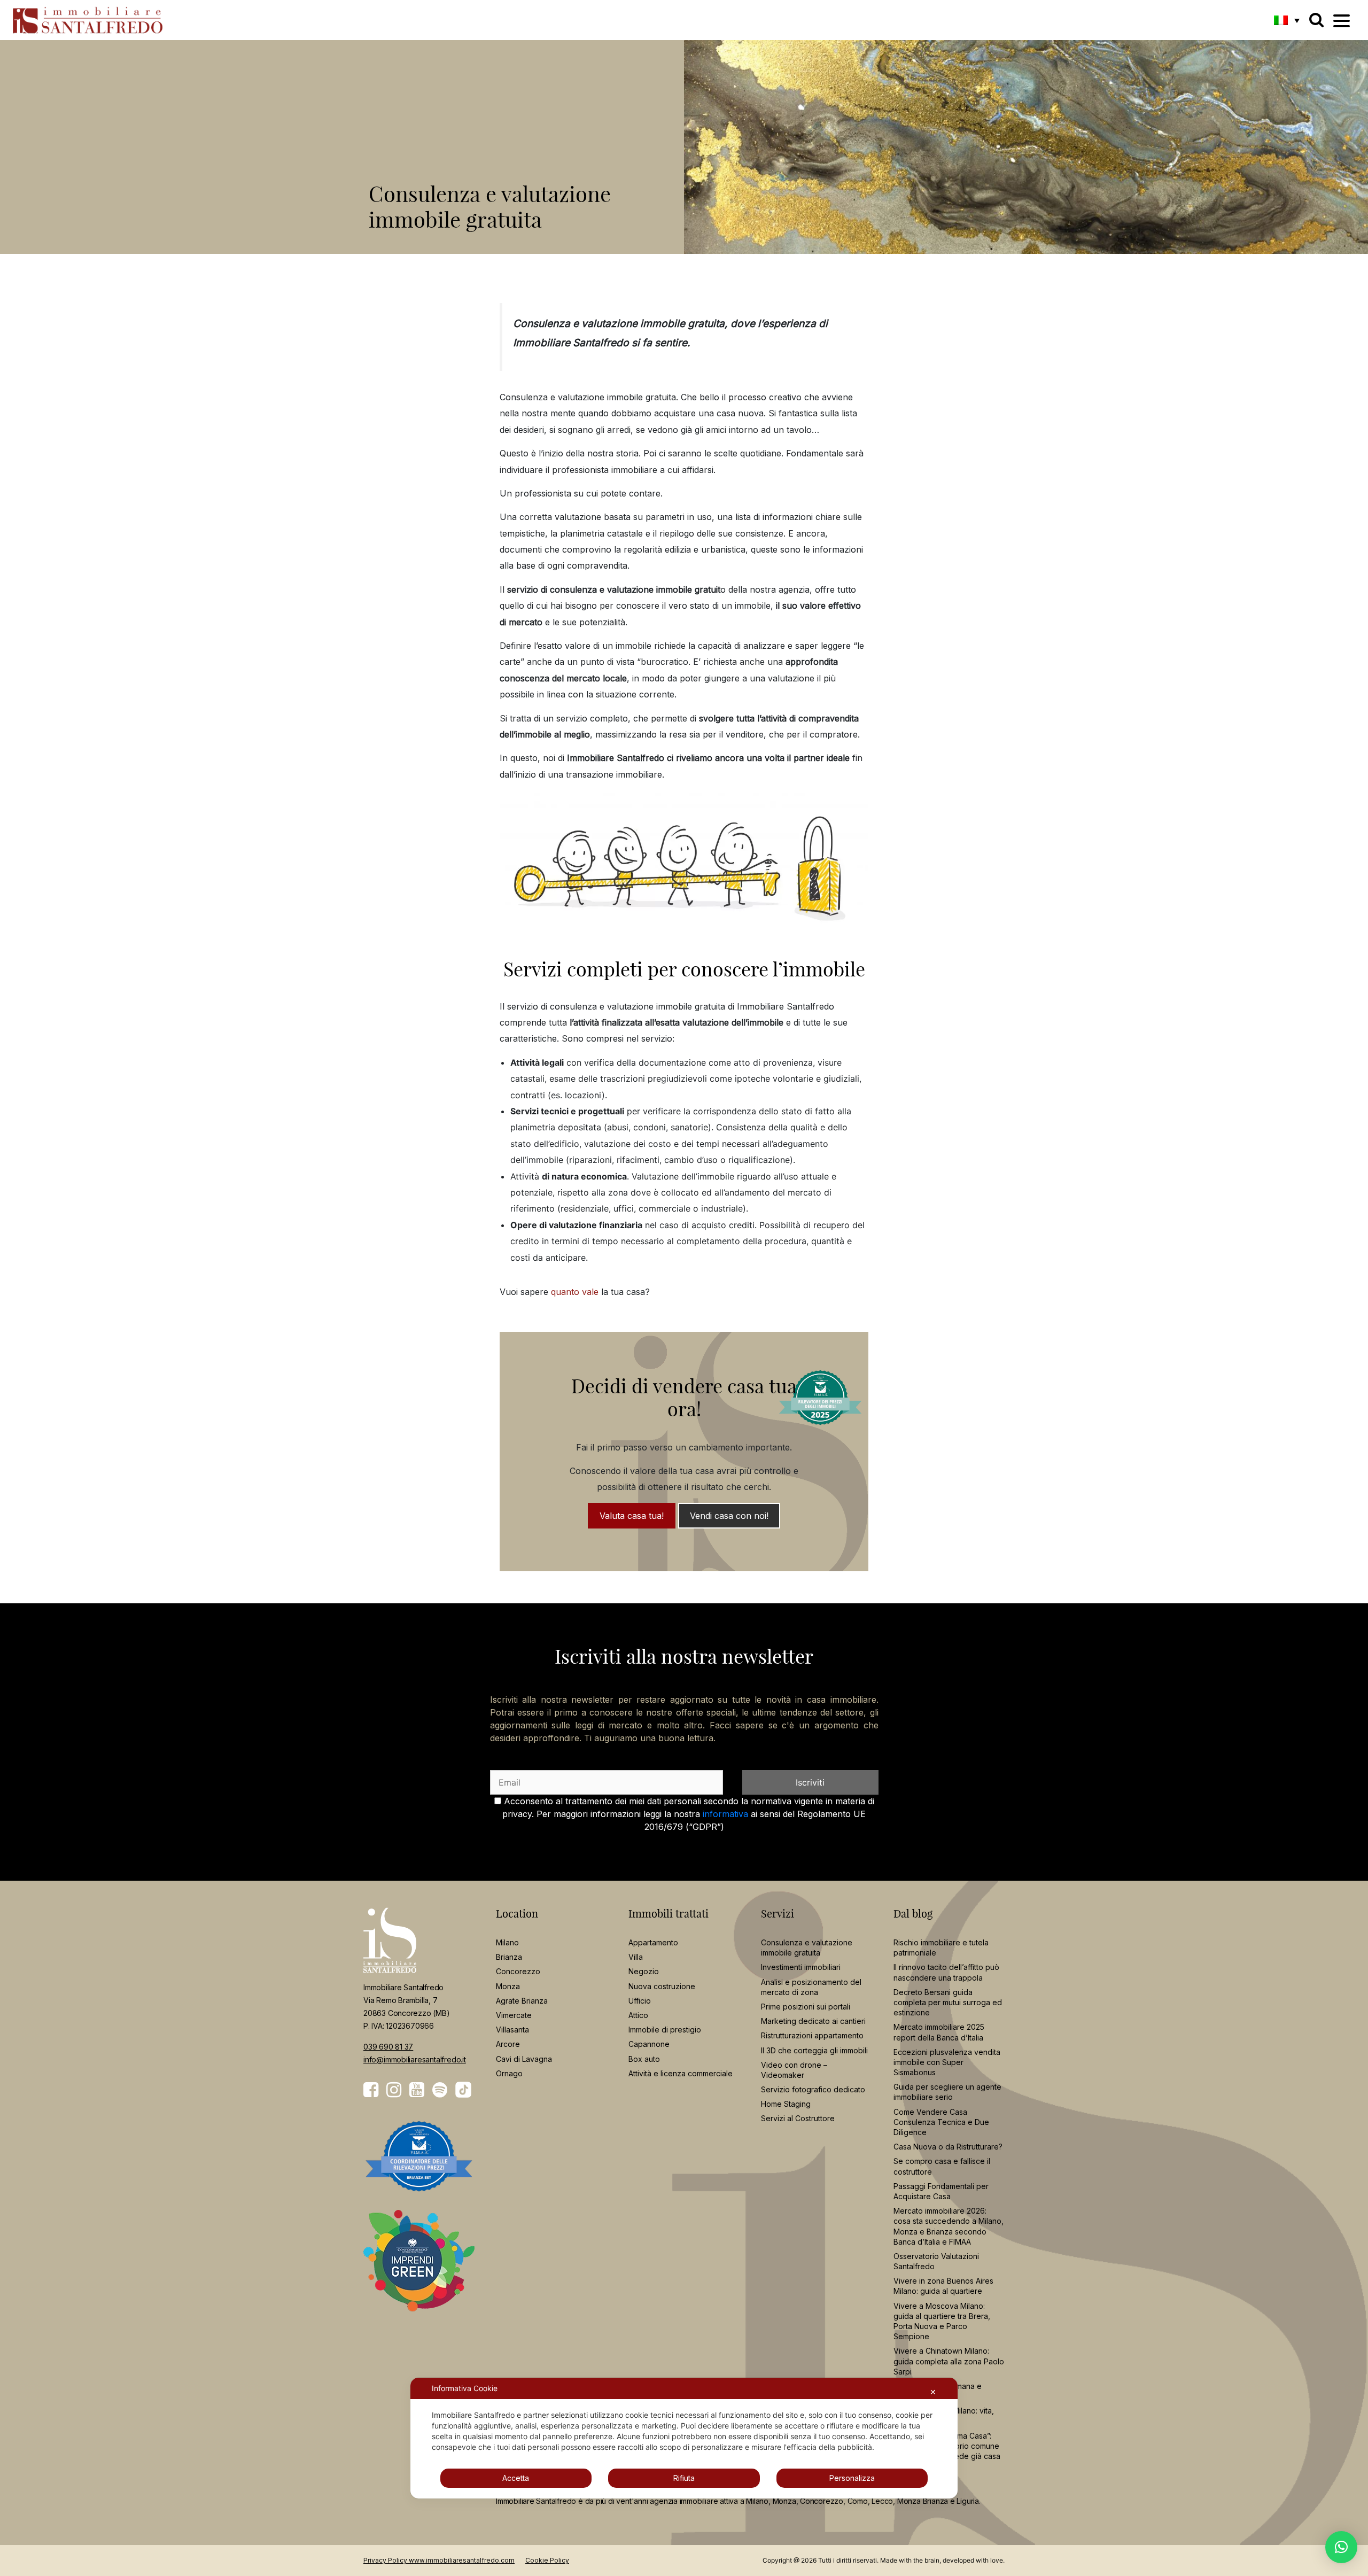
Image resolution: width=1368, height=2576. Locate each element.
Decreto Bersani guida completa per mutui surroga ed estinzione (948, 2002)
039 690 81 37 (388, 2047)
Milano (507, 1942)
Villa (636, 1957)
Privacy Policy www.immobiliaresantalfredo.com (439, 2560)
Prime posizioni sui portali (806, 2007)
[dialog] (684, 2438)
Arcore (508, 2044)
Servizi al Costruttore (798, 2118)
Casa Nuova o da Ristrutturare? (948, 2147)
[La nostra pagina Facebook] (371, 2090)
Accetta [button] (516, 2478)
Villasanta (512, 2030)
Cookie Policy (547, 2560)
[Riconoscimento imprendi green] (419, 2268)
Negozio (644, 1971)
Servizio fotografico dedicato (813, 2089)
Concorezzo (518, 1971)
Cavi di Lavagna (524, 2058)
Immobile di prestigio (665, 2030)
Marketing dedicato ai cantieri (813, 2021)
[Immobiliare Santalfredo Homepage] (88, 20)
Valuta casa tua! (632, 1516)
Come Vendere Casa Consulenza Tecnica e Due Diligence (941, 2121)
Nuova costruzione (662, 1986)
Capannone (649, 2044)
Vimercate (514, 2015)
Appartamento (653, 1942)
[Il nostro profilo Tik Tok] (463, 2090)
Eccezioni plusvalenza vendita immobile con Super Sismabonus (947, 2062)
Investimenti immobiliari (801, 1967)
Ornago (509, 2073)
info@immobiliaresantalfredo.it (415, 2059)
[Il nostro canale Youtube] (417, 2090)
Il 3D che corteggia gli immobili (814, 2050)
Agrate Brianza (522, 2001)
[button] (1287, 20)
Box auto (644, 2058)
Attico (638, 2015)
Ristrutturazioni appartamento (812, 2035)
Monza (508, 1986)
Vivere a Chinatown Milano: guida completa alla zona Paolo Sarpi (949, 2361)
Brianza (509, 1957)
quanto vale (575, 1292)
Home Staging (786, 2104)
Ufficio (640, 2001)
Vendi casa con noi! (729, 1516)
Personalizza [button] (852, 2478)
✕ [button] (933, 2392)
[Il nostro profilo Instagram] (394, 2090)
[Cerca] (1316, 20)
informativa (725, 1814)
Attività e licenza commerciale (681, 2073)
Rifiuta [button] (684, 2478)
